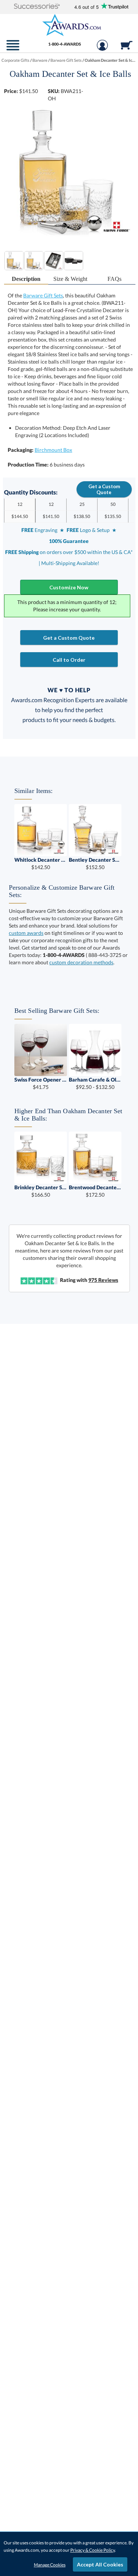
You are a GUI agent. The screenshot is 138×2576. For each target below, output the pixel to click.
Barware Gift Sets (43, 295)
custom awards (26, 933)
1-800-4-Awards (65, 44)
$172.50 (95, 1191)
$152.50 (95, 863)
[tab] (26, 279)
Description (26, 279)
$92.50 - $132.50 (95, 1083)
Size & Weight (70, 279)
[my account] (102, 49)
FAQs (114, 279)
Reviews (103, 1280)
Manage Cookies (50, 2565)
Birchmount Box (53, 450)
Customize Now (69, 587)
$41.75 (41, 1083)
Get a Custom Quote (104, 489)
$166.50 (41, 1191)
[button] (37, 7)
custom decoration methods (81, 962)
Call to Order (69, 660)
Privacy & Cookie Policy (93, 2550)
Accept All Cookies (100, 2564)
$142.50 (41, 863)
